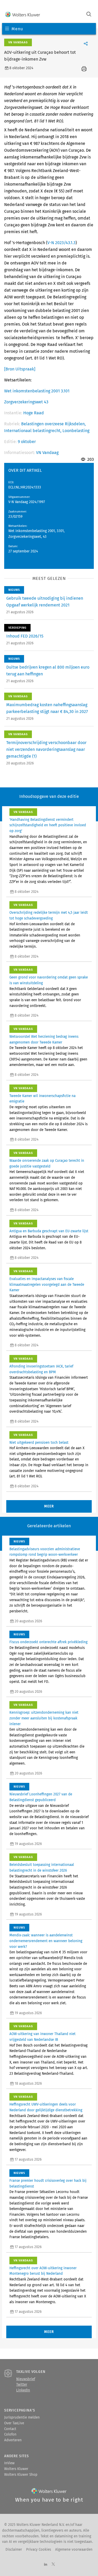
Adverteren (13, 2440)
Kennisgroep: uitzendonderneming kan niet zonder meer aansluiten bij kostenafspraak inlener (44, 1718)
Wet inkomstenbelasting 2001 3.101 (37, 391)
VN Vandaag (47, 453)
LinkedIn (23, 2390)
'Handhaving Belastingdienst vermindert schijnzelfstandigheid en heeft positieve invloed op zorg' (48, 825)
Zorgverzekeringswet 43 (26, 402)
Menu (17, 29)
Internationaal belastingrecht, (33, 431)
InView (9, 2463)
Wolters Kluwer (16, 2469)
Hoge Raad (34, 413)
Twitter (22, 2385)
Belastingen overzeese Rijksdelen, (53, 424)
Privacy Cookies (39, 2550)
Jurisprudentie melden (22, 2418)
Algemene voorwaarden (74, 2550)
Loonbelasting (76, 431)
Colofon (10, 2434)
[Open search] (89, 15)
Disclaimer (14, 2550)
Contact (10, 2429)
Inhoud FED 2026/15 (25, 636)
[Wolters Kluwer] (23, 15)
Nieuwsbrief (26, 2379)
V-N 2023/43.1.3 (61, 243)
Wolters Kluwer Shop (21, 2475)
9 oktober (27, 442)
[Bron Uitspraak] (20, 369)
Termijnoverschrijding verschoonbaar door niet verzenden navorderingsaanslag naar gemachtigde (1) (46, 749)
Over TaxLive (14, 2423)
